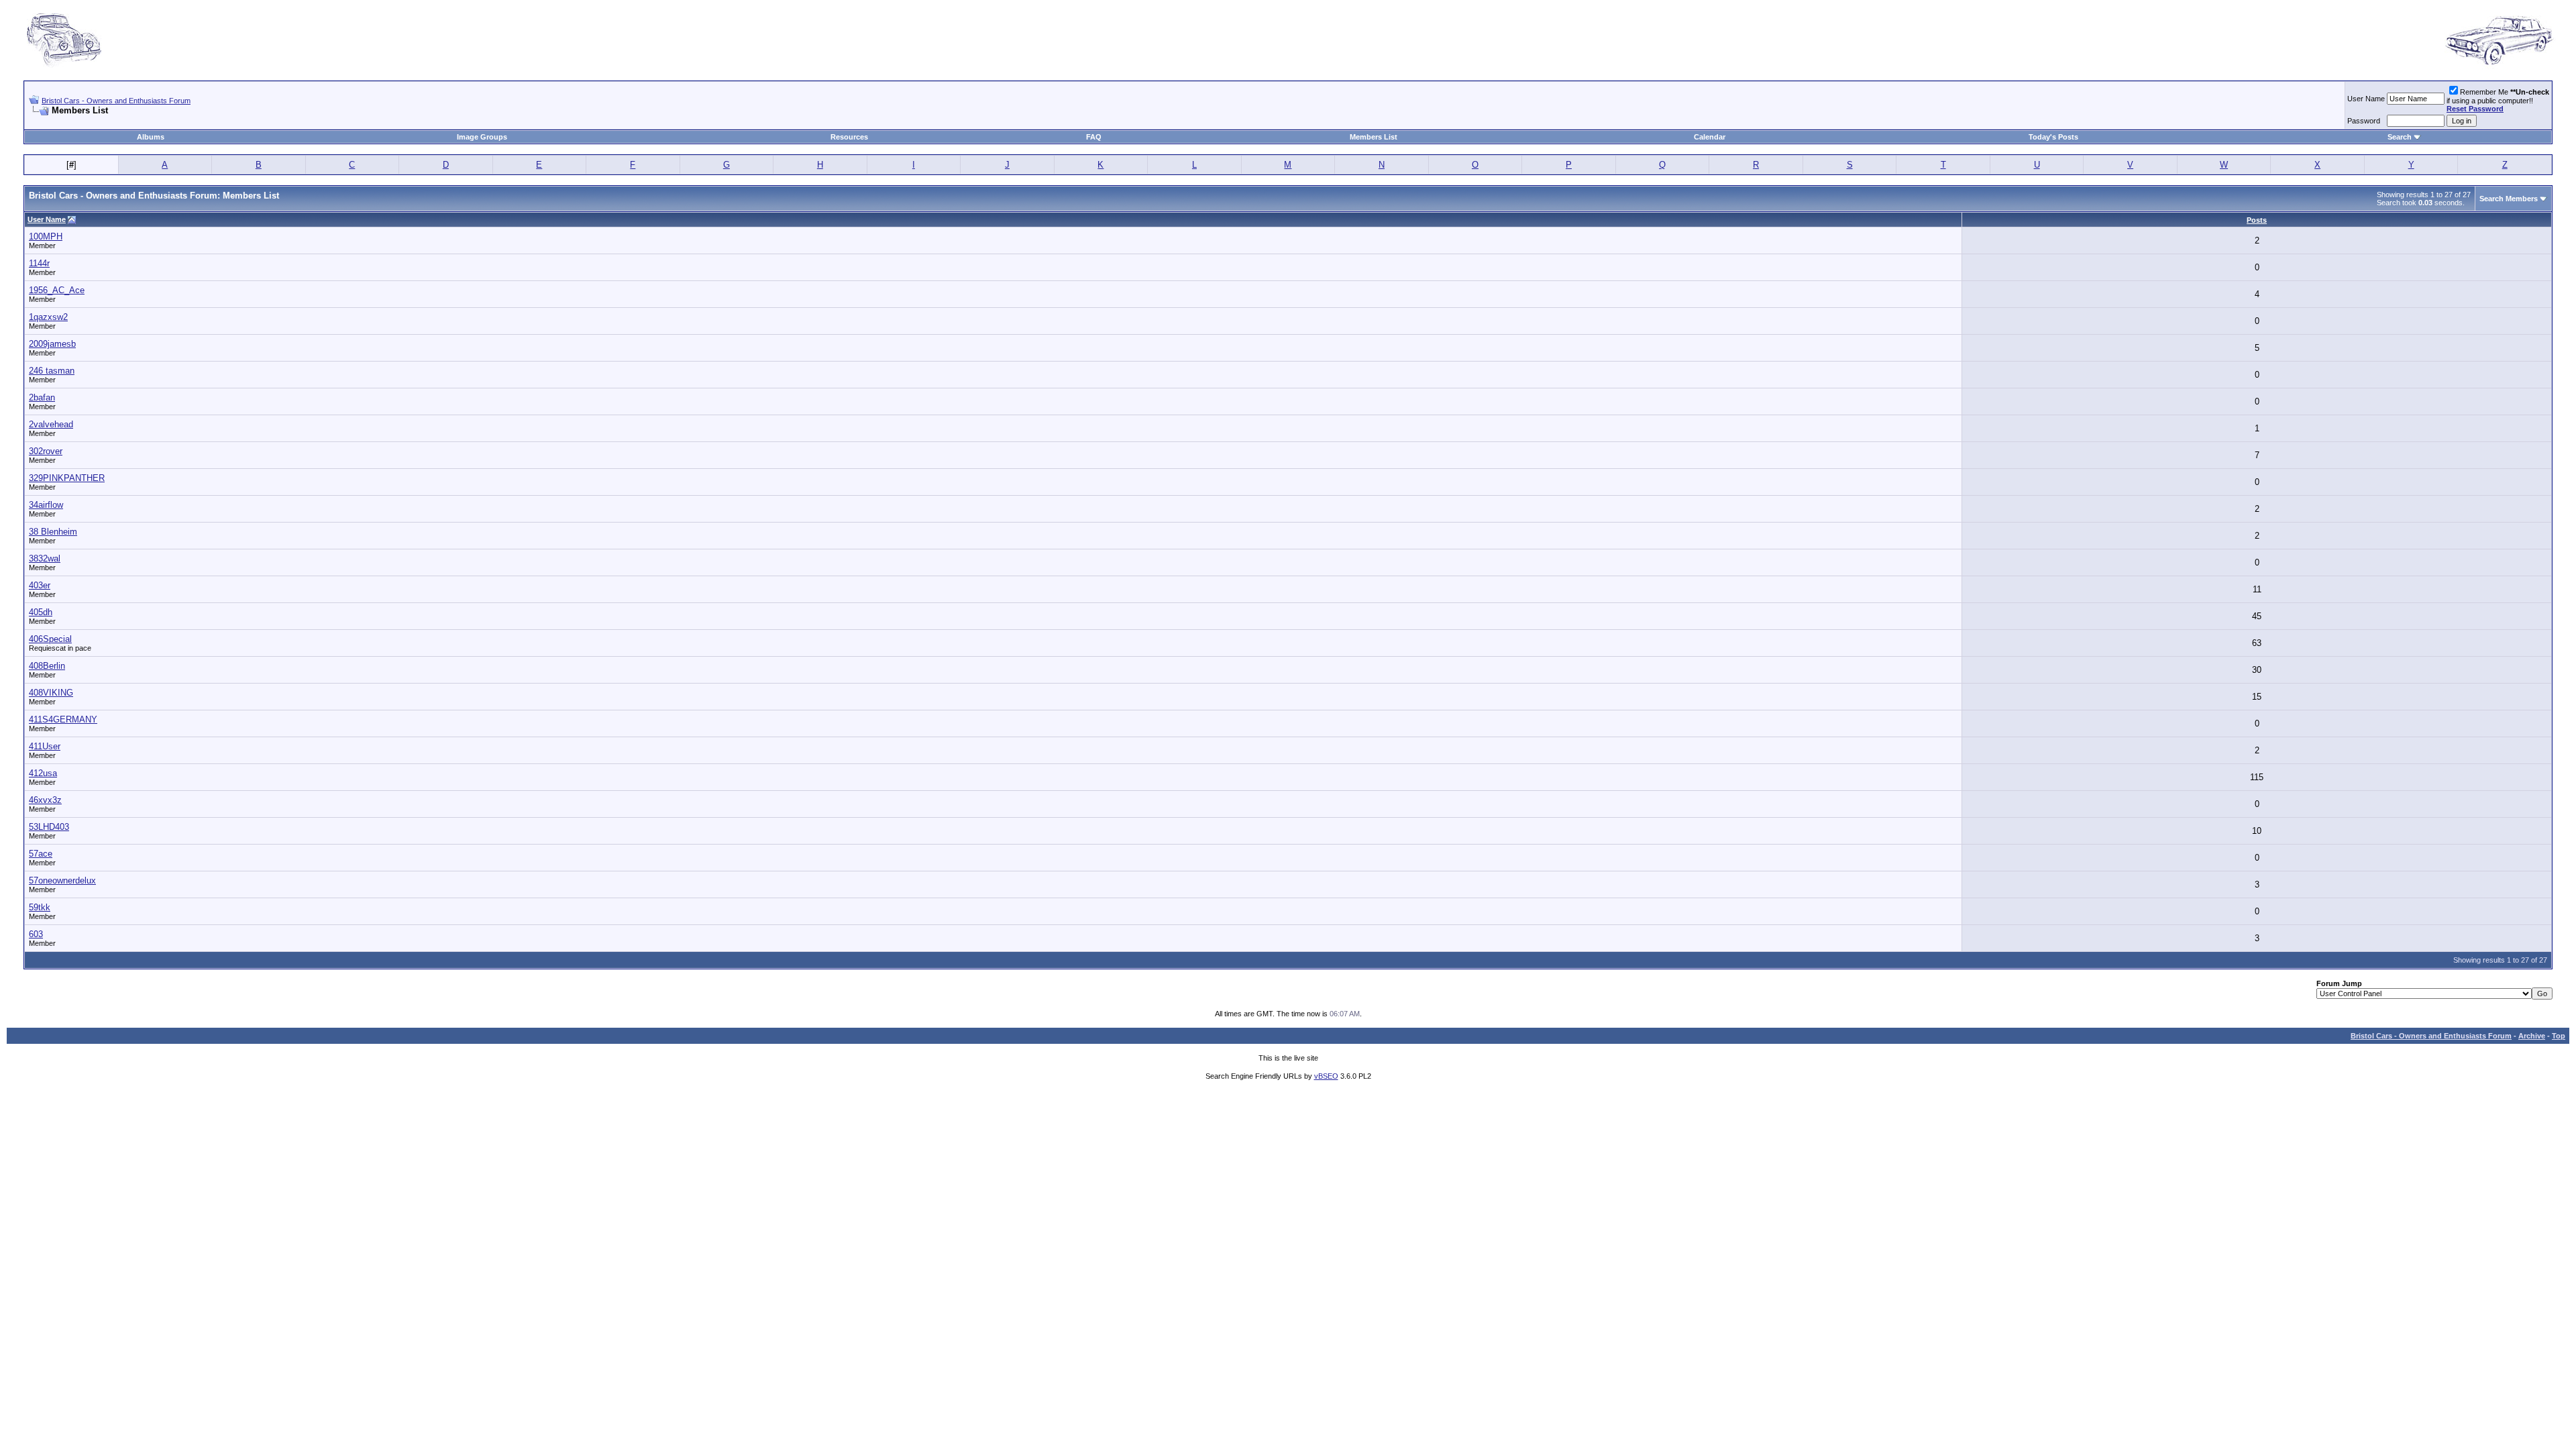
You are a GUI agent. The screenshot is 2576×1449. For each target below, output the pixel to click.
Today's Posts (2053, 137)
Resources (849, 137)
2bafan (42, 397)
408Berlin (47, 666)
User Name (2366, 99)
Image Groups (482, 137)
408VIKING (51, 693)
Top (2559, 1036)
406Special (50, 639)
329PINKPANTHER (67, 478)
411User (45, 746)
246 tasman (52, 371)
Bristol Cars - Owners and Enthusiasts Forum (116, 101)
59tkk (40, 907)
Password (2364, 121)
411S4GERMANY (63, 719)
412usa (43, 773)
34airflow (46, 505)
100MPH (46, 236)
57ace (41, 854)
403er (40, 585)
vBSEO (1326, 1076)
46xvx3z (45, 800)
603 (36, 934)
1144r (39, 263)
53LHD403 (49, 827)
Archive (2532, 1036)
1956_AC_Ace (57, 290)
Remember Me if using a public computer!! (2498, 100)
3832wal (45, 558)
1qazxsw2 (48, 317)
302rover (46, 451)
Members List (1374, 137)
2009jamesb (52, 344)
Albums (151, 137)
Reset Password (2475, 109)
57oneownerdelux (62, 880)
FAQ (1094, 137)
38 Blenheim (53, 532)
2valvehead (51, 424)
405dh (41, 612)
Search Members (2509, 199)
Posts (2257, 220)
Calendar (1710, 137)
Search (2400, 137)
